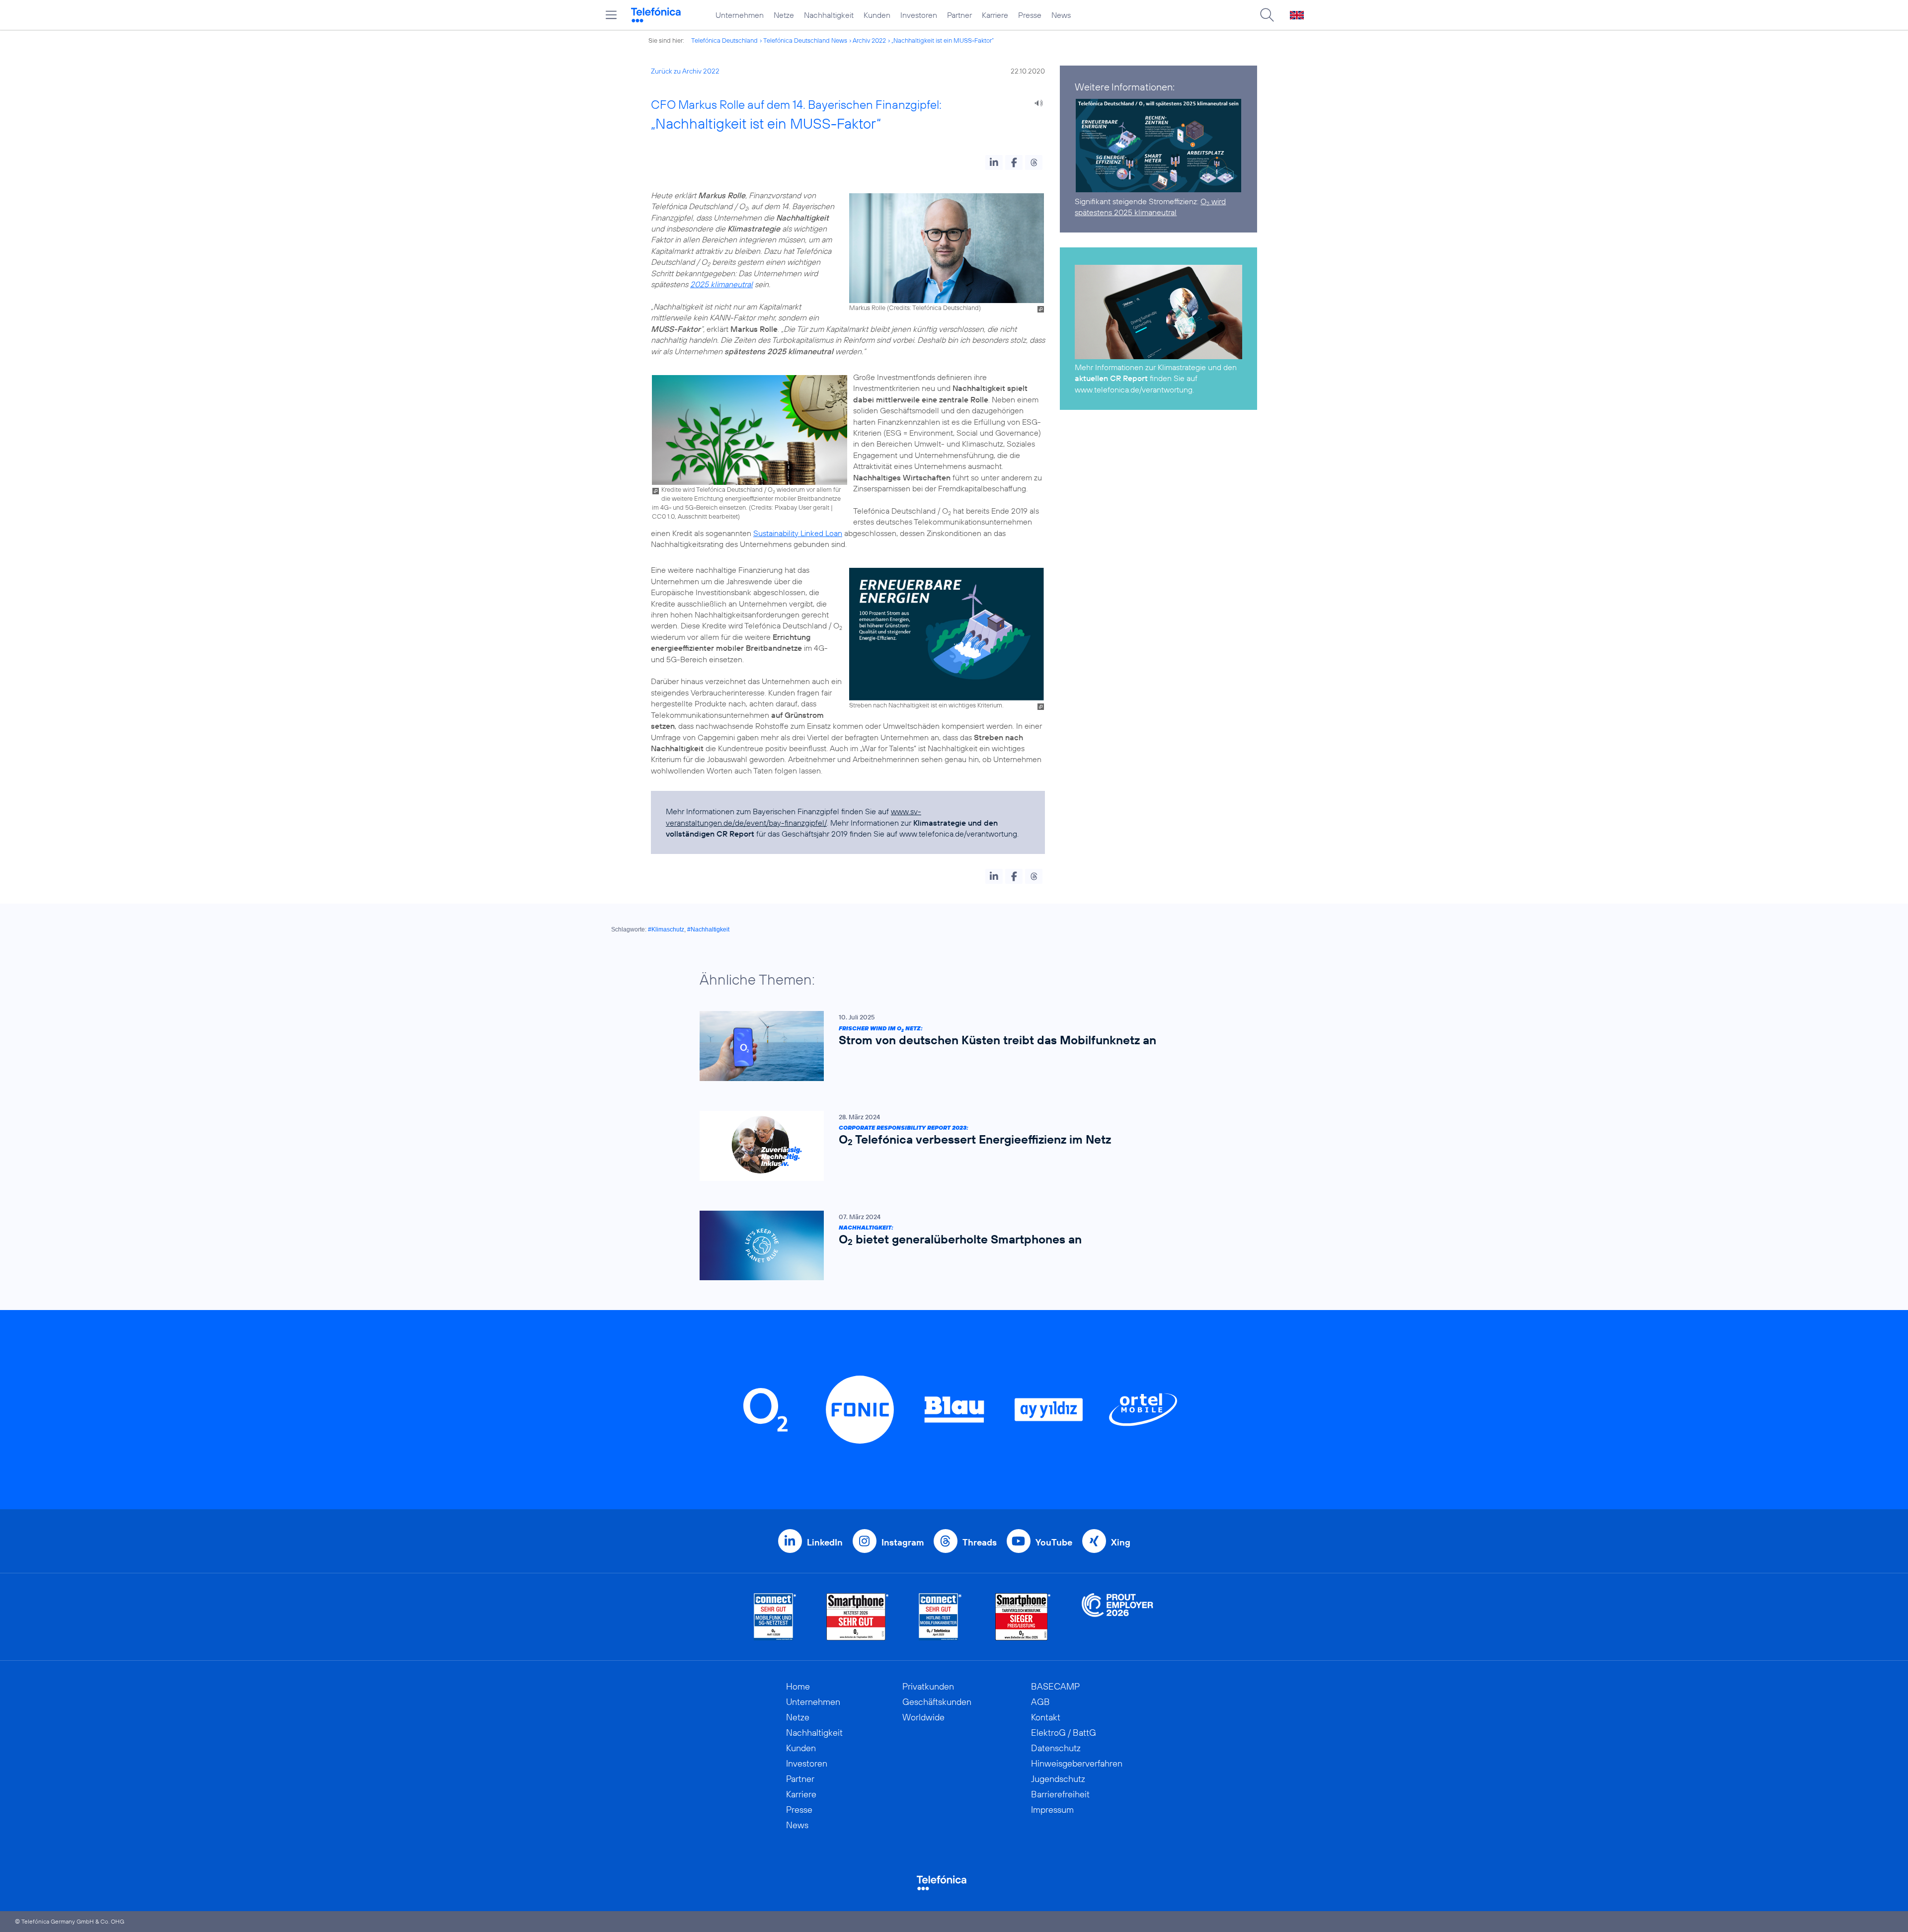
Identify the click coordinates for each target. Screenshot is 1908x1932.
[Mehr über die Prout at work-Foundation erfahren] (1117, 1617)
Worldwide (923, 1717)
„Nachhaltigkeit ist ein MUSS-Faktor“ (943, 40)
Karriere (995, 15)
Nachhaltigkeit (829, 15)
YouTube (1054, 1542)
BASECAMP (1055, 1686)
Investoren (919, 15)
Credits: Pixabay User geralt (790, 507)
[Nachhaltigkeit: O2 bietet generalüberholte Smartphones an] (949, 1246)
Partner (959, 15)
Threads (980, 1542)
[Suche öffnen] (1267, 15)
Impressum (1052, 1810)
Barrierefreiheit (1060, 1794)
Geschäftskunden (937, 1702)
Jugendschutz (1058, 1779)
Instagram (903, 1542)
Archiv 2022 (869, 40)
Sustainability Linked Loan (798, 533)
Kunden (877, 15)
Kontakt (1046, 1717)
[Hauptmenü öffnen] (611, 15)
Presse (1030, 15)
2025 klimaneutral (721, 284)
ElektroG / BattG (1064, 1733)
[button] (994, 162)
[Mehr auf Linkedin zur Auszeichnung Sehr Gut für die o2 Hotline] (940, 1617)
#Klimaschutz (666, 929)
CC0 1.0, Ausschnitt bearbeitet (695, 516)
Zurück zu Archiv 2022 (685, 71)
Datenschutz (1056, 1748)
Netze (784, 15)
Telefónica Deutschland (724, 40)
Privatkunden (928, 1686)
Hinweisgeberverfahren (1077, 1763)
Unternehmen (740, 15)
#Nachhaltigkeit (708, 929)
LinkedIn (825, 1542)
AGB (1040, 1702)
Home (798, 1686)
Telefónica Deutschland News (805, 40)
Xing (1121, 1542)
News (1061, 15)
